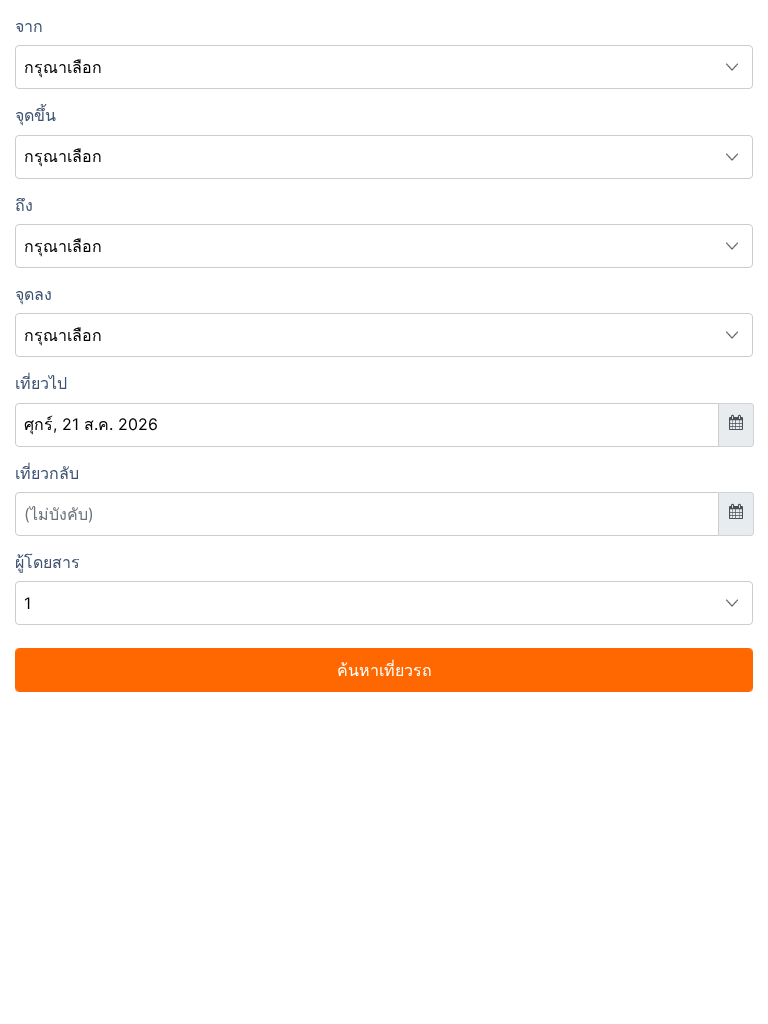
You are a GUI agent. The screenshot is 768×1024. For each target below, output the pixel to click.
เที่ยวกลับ (47, 473)
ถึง (24, 205)
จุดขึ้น (35, 115)
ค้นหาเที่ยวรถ (384, 670)
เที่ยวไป (41, 383)
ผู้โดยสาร (47, 562)
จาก (29, 26)
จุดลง (33, 294)
